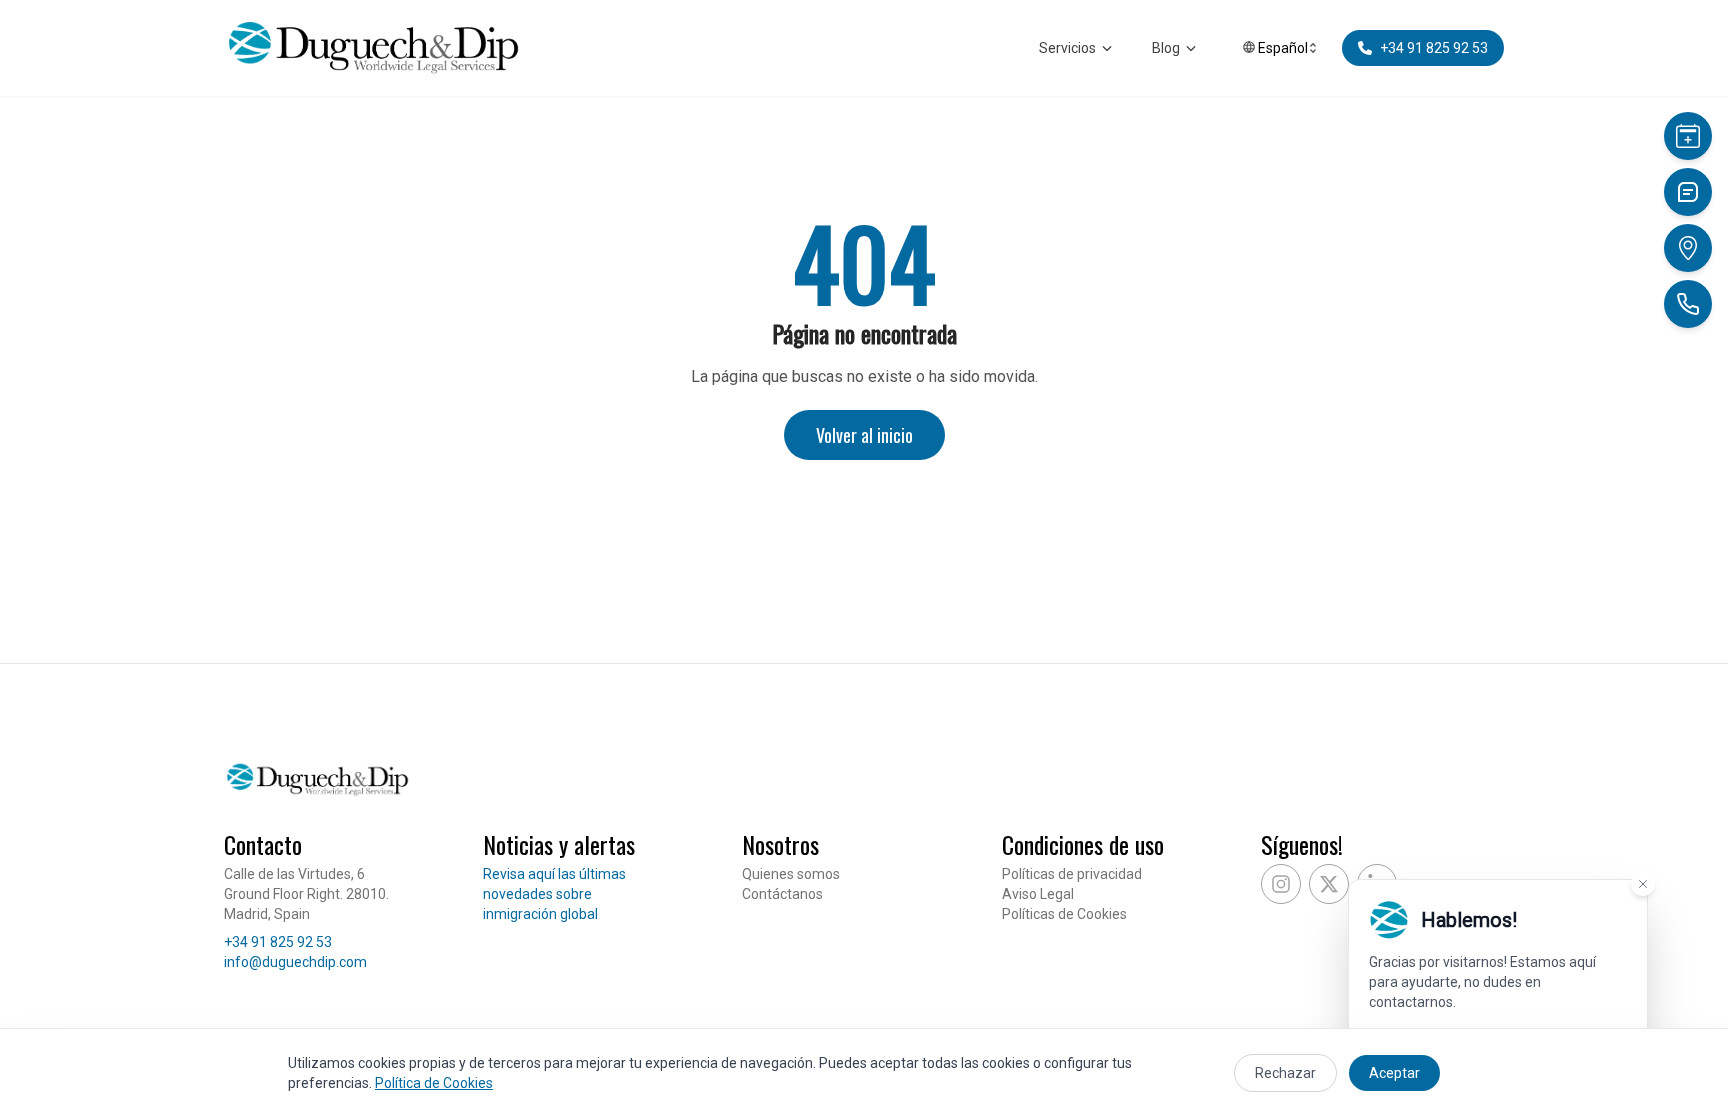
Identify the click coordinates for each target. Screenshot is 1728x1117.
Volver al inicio (864, 435)
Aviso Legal (1038, 894)
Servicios (1067, 48)
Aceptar (1394, 1073)
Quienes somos (791, 874)
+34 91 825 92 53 (278, 942)
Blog (1166, 48)
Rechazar (1285, 1073)
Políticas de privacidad (1072, 874)
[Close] (1643, 884)
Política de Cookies (434, 1083)
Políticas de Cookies (1064, 914)
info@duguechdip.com (295, 962)
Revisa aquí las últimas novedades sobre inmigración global (554, 894)
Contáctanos (782, 894)
